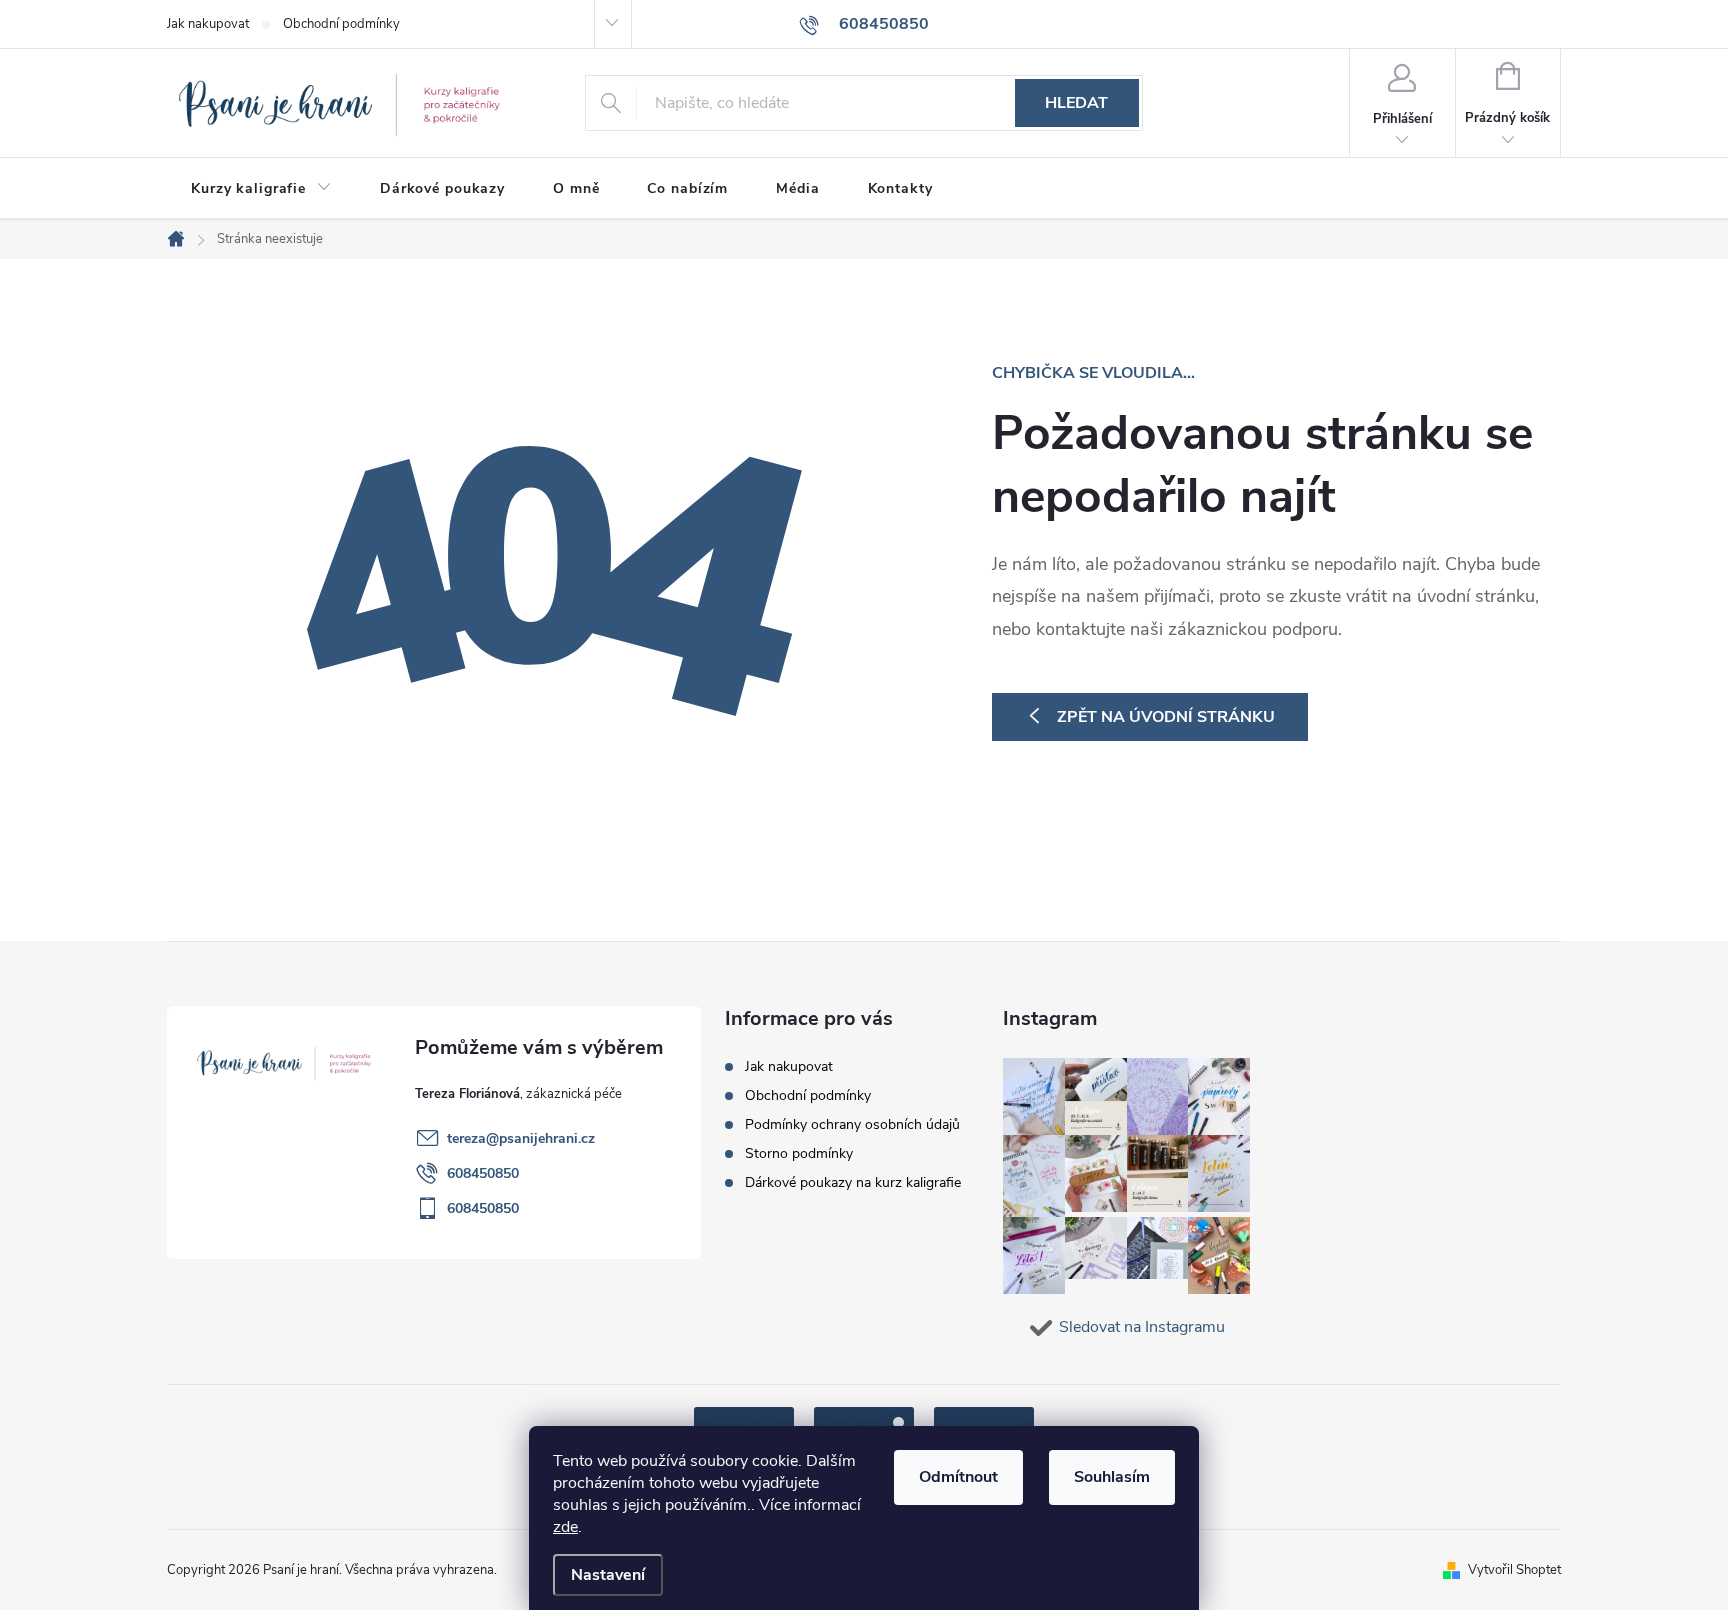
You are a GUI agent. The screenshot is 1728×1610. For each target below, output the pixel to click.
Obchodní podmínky (341, 24)
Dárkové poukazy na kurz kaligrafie (853, 1182)
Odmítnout (958, 1477)
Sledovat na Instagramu (1142, 1327)
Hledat (1076, 103)
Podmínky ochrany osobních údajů (852, 1124)
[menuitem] (261, 189)
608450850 (483, 1173)
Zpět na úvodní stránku (1166, 717)
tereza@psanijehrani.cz (521, 1138)
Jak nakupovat (208, 24)
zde (565, 1527)
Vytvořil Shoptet (1514, 1570)
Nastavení (608, 1575)
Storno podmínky (799, 1153)
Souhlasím (1112, 1477)
